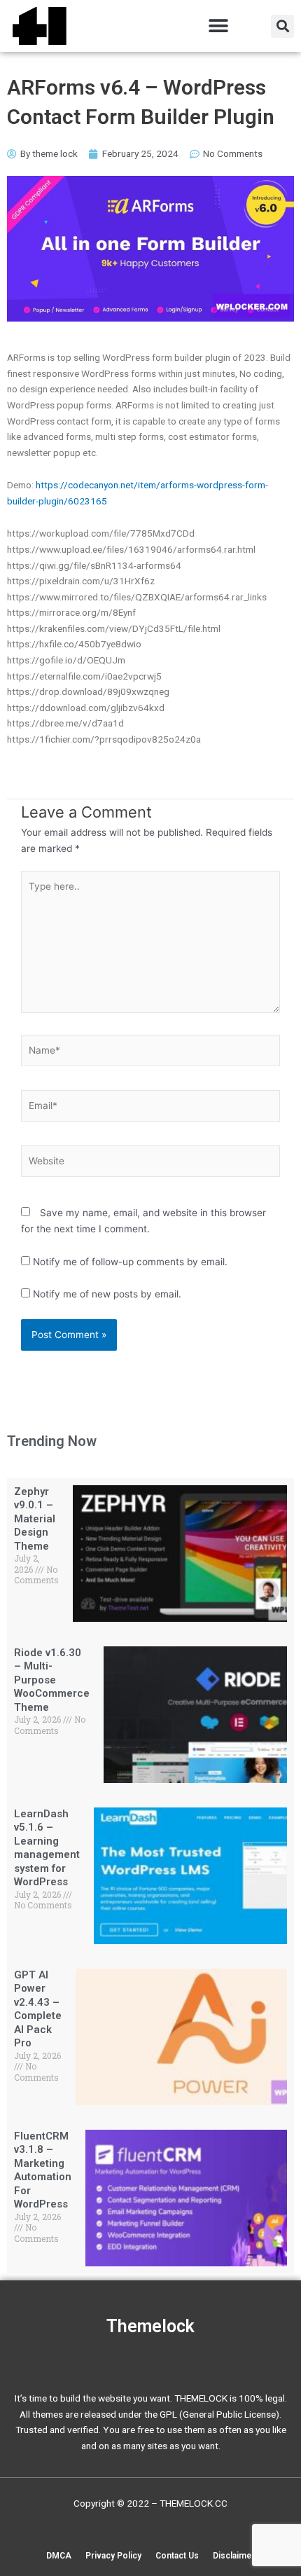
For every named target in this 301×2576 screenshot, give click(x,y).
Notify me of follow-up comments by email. (130, 1262)
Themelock (150, 2326)
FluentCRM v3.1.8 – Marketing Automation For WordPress (43, 2170)
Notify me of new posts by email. (107, 1294)
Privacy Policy (113, 2556)
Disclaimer (234, 2556)
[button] (218, 26)
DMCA (59, 2556)
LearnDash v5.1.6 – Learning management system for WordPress (47, 1848)
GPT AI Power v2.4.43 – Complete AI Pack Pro (38, 2009)
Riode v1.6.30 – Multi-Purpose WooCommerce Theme (52, 1680)
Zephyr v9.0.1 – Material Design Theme (35, 1519)
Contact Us (177, 2556)
